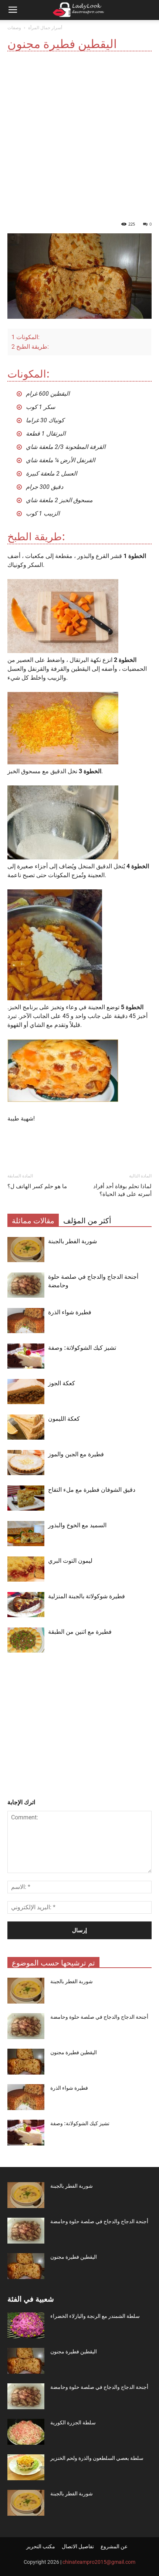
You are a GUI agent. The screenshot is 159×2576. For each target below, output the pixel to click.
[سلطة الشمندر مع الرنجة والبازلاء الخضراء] (26, 2325)
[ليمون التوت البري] (26, 1569)
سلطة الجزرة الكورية (73, 2423)
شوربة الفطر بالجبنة (72, 1241)
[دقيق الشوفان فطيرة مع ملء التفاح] (26, 1498)
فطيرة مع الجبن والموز (76, 1454)
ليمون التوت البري (70, 1561)
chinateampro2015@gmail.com (99, 2562)
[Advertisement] (79, 134)
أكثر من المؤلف (87, 1221)
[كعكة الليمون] (26, 1427)
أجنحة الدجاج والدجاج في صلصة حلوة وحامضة (99, 2017)
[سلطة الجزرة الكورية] (26, 2432)
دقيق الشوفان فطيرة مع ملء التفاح (92, 1490)
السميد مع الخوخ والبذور (77, 1525)
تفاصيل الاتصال (78, 2546)
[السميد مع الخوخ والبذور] (26, 1534)
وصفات (14, 28)
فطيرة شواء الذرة (70, 1312)
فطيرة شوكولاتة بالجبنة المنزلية (87, 1596)
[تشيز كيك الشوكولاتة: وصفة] (26, 1356)
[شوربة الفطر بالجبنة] (26, 1250)
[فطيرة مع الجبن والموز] (26, 1463)
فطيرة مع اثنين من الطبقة (80, 1632)
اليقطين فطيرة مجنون (74, 2052)
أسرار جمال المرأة (45, 28)
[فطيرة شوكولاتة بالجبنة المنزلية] (26, 1605)
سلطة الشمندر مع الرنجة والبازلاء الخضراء (95, 2316)
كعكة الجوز (62, 1383)
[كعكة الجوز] (26, 1392)
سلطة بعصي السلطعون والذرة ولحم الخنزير (97, 2458)
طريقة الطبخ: (30, 347)
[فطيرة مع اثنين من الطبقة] (26, 1640)
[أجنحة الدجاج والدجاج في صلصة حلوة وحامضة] (26, 1285)
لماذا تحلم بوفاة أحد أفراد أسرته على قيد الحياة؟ (122, 1190)
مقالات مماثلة (33, 1221)
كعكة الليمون (64, 1419)
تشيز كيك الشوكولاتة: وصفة (82, 1348)
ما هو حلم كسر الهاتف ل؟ (37, 1186)
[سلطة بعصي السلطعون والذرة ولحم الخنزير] (26, 2467)
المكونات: (26, 337)
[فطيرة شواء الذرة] (26, 1321)
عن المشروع (114, 2546)
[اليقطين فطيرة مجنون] (26, 2062)
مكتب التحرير (41, 2546)
